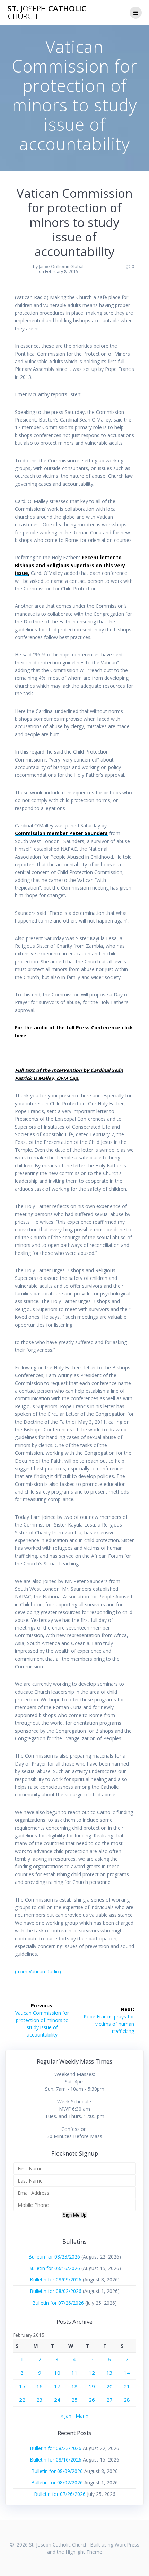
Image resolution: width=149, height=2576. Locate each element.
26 (92, 2400)
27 (109, 2400)
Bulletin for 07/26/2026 (58, 2303)
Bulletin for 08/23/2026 (54, 2257)
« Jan (66, 2416)
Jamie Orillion (52, 267)
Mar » (82, 2416)
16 (40, 2386)
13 (109, 2373)
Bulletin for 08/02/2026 (56, 2291)
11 (74, 2373)
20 (109, 2386)
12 (92, 2373)
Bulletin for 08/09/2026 (56, 2280)
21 (127, 2386)
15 (22, 2386)
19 (92, 2386)
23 (40, 2400)
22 (22, 2400)
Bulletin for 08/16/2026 (54, 2268)
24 (57, 2400)
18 (74, 2386)
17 (57, 2386)
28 (127, 2400)
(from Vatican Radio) (38, 1971)
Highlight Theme (84, 2552)
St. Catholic (47, 13)
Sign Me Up (74, 2215)
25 (74, 2400)
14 (127, 2373)
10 (57, 2373)
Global (77, 267)
